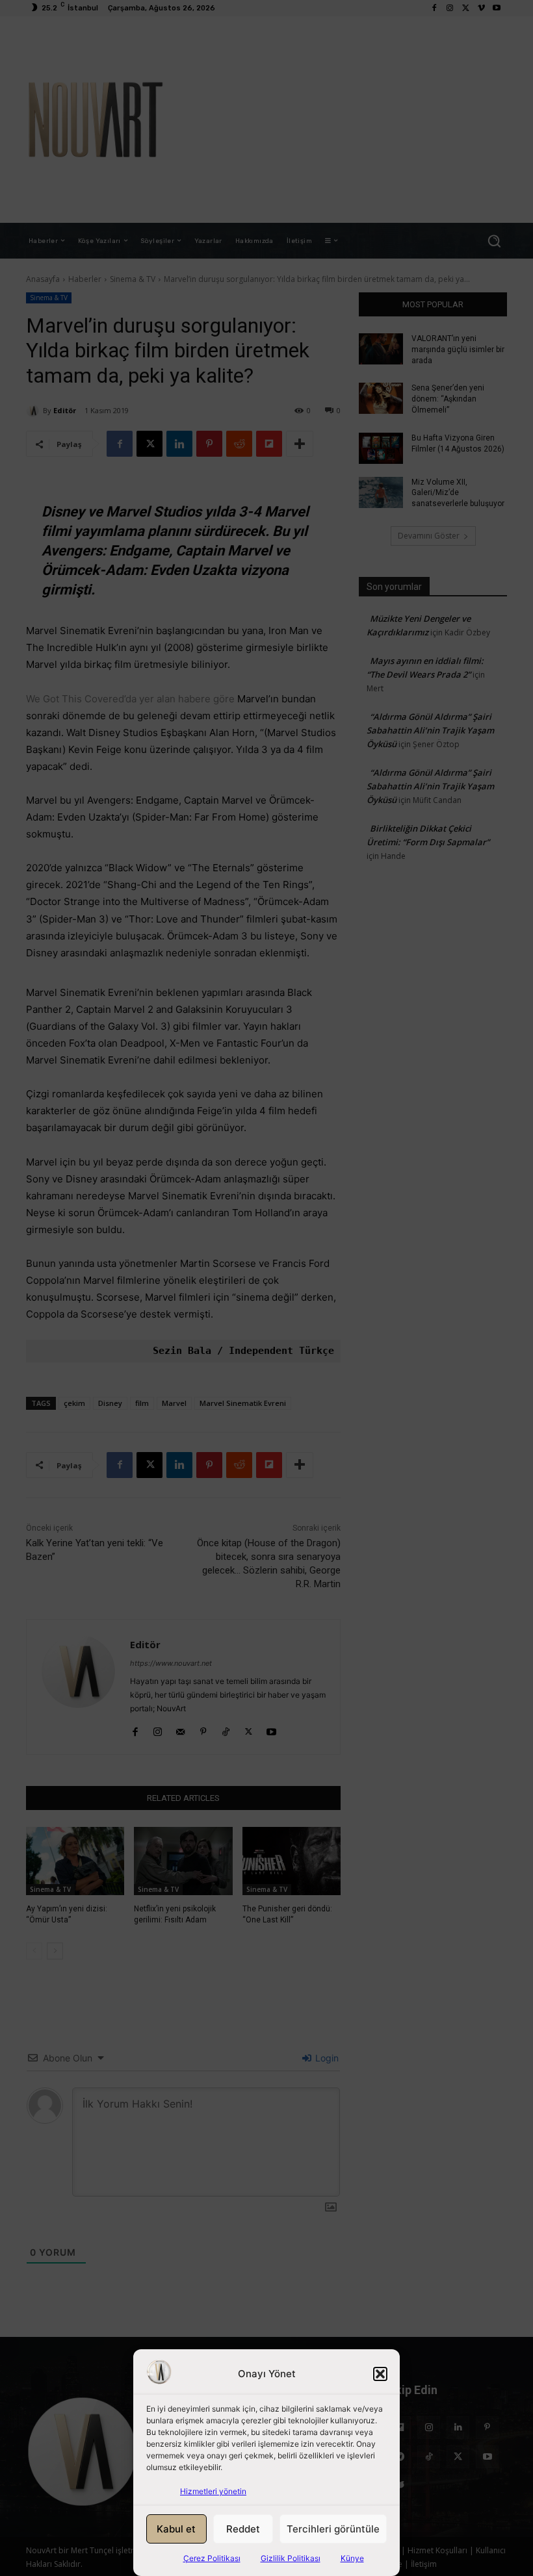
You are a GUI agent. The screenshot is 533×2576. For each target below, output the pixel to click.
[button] (380, 2374)
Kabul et (176, 2529)
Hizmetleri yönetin (213, 2491)
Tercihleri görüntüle (333, 2529)
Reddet (243, 2529)
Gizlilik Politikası (291, 2558)
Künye (352, 2558)
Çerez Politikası (212, 2558)
